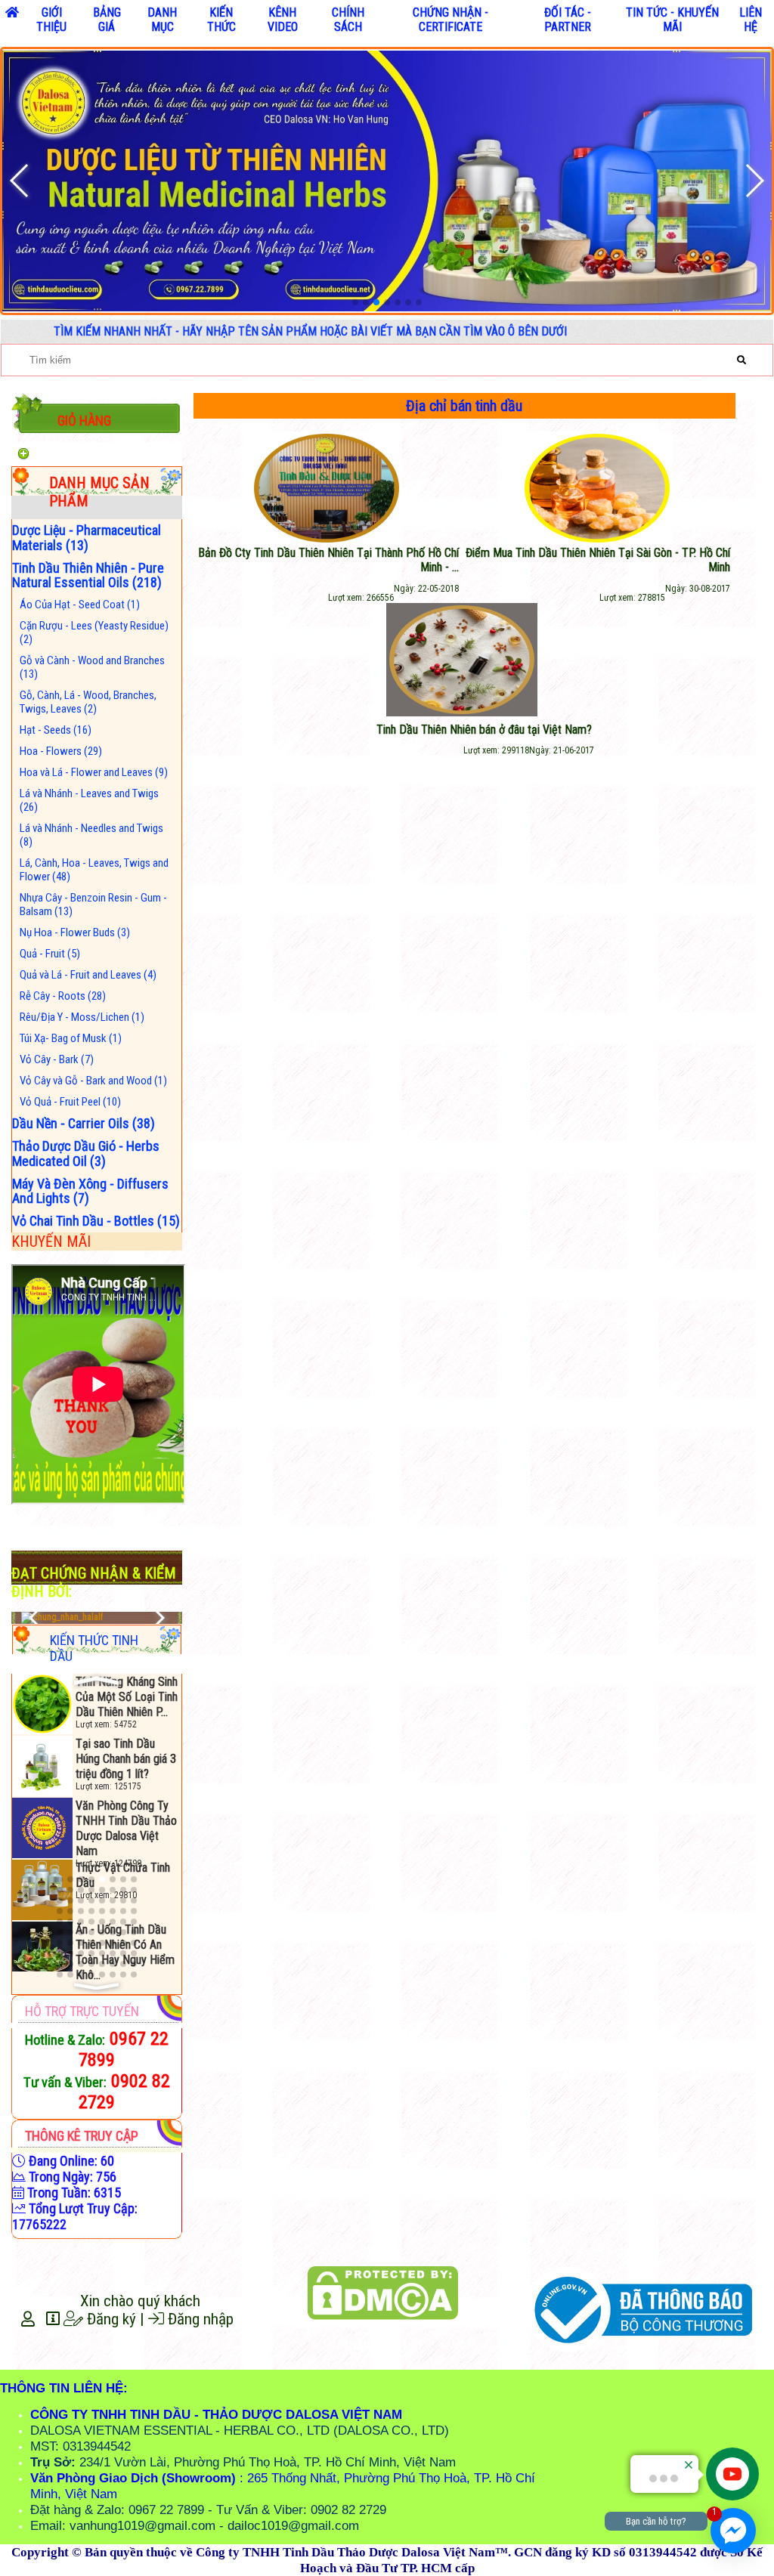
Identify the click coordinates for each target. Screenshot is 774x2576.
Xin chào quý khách (140, 2301)
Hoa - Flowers (61, 751)
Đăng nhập (199, 2319)
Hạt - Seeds (56, 730)
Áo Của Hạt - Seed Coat (80, 605)
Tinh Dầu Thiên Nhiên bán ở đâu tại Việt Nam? (484, 730)
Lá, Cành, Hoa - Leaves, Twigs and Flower (94, 870)
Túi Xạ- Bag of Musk (71, 1038)
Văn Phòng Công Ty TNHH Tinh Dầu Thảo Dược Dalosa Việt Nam (126, 1766)
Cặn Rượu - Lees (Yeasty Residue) (94, 632)
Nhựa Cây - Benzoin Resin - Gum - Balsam (93, 905)
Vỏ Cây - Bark (57, 1059)
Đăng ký (110, 2319)
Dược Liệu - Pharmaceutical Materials (87, 538)
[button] (355, 302)
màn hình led (383, 2345)
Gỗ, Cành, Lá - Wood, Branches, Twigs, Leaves (88, 702)
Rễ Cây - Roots (63, 996)
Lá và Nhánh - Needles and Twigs (91, 835)
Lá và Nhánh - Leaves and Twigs (89, 800)
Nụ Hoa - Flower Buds (75, 932)
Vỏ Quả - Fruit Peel (70, 1102)
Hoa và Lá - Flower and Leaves (94, 772)
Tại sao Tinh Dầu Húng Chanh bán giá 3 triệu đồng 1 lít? (126, 1697)
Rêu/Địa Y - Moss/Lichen (82, 1017)
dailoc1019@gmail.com (293, 2525)
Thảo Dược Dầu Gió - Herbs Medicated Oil (86, 1153)
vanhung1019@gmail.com (142, 2525)
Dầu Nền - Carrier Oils (84, 1123)
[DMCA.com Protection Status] (383, 2293)
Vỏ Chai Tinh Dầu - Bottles (96, 1221)
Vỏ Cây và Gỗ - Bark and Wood (93, 1081)
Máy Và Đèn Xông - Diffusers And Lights (90, 1191)
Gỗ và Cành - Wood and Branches (92, 667)
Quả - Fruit (50, 954)
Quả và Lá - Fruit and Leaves (88, 975)
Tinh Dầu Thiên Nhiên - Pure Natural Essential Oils (88, 575)
